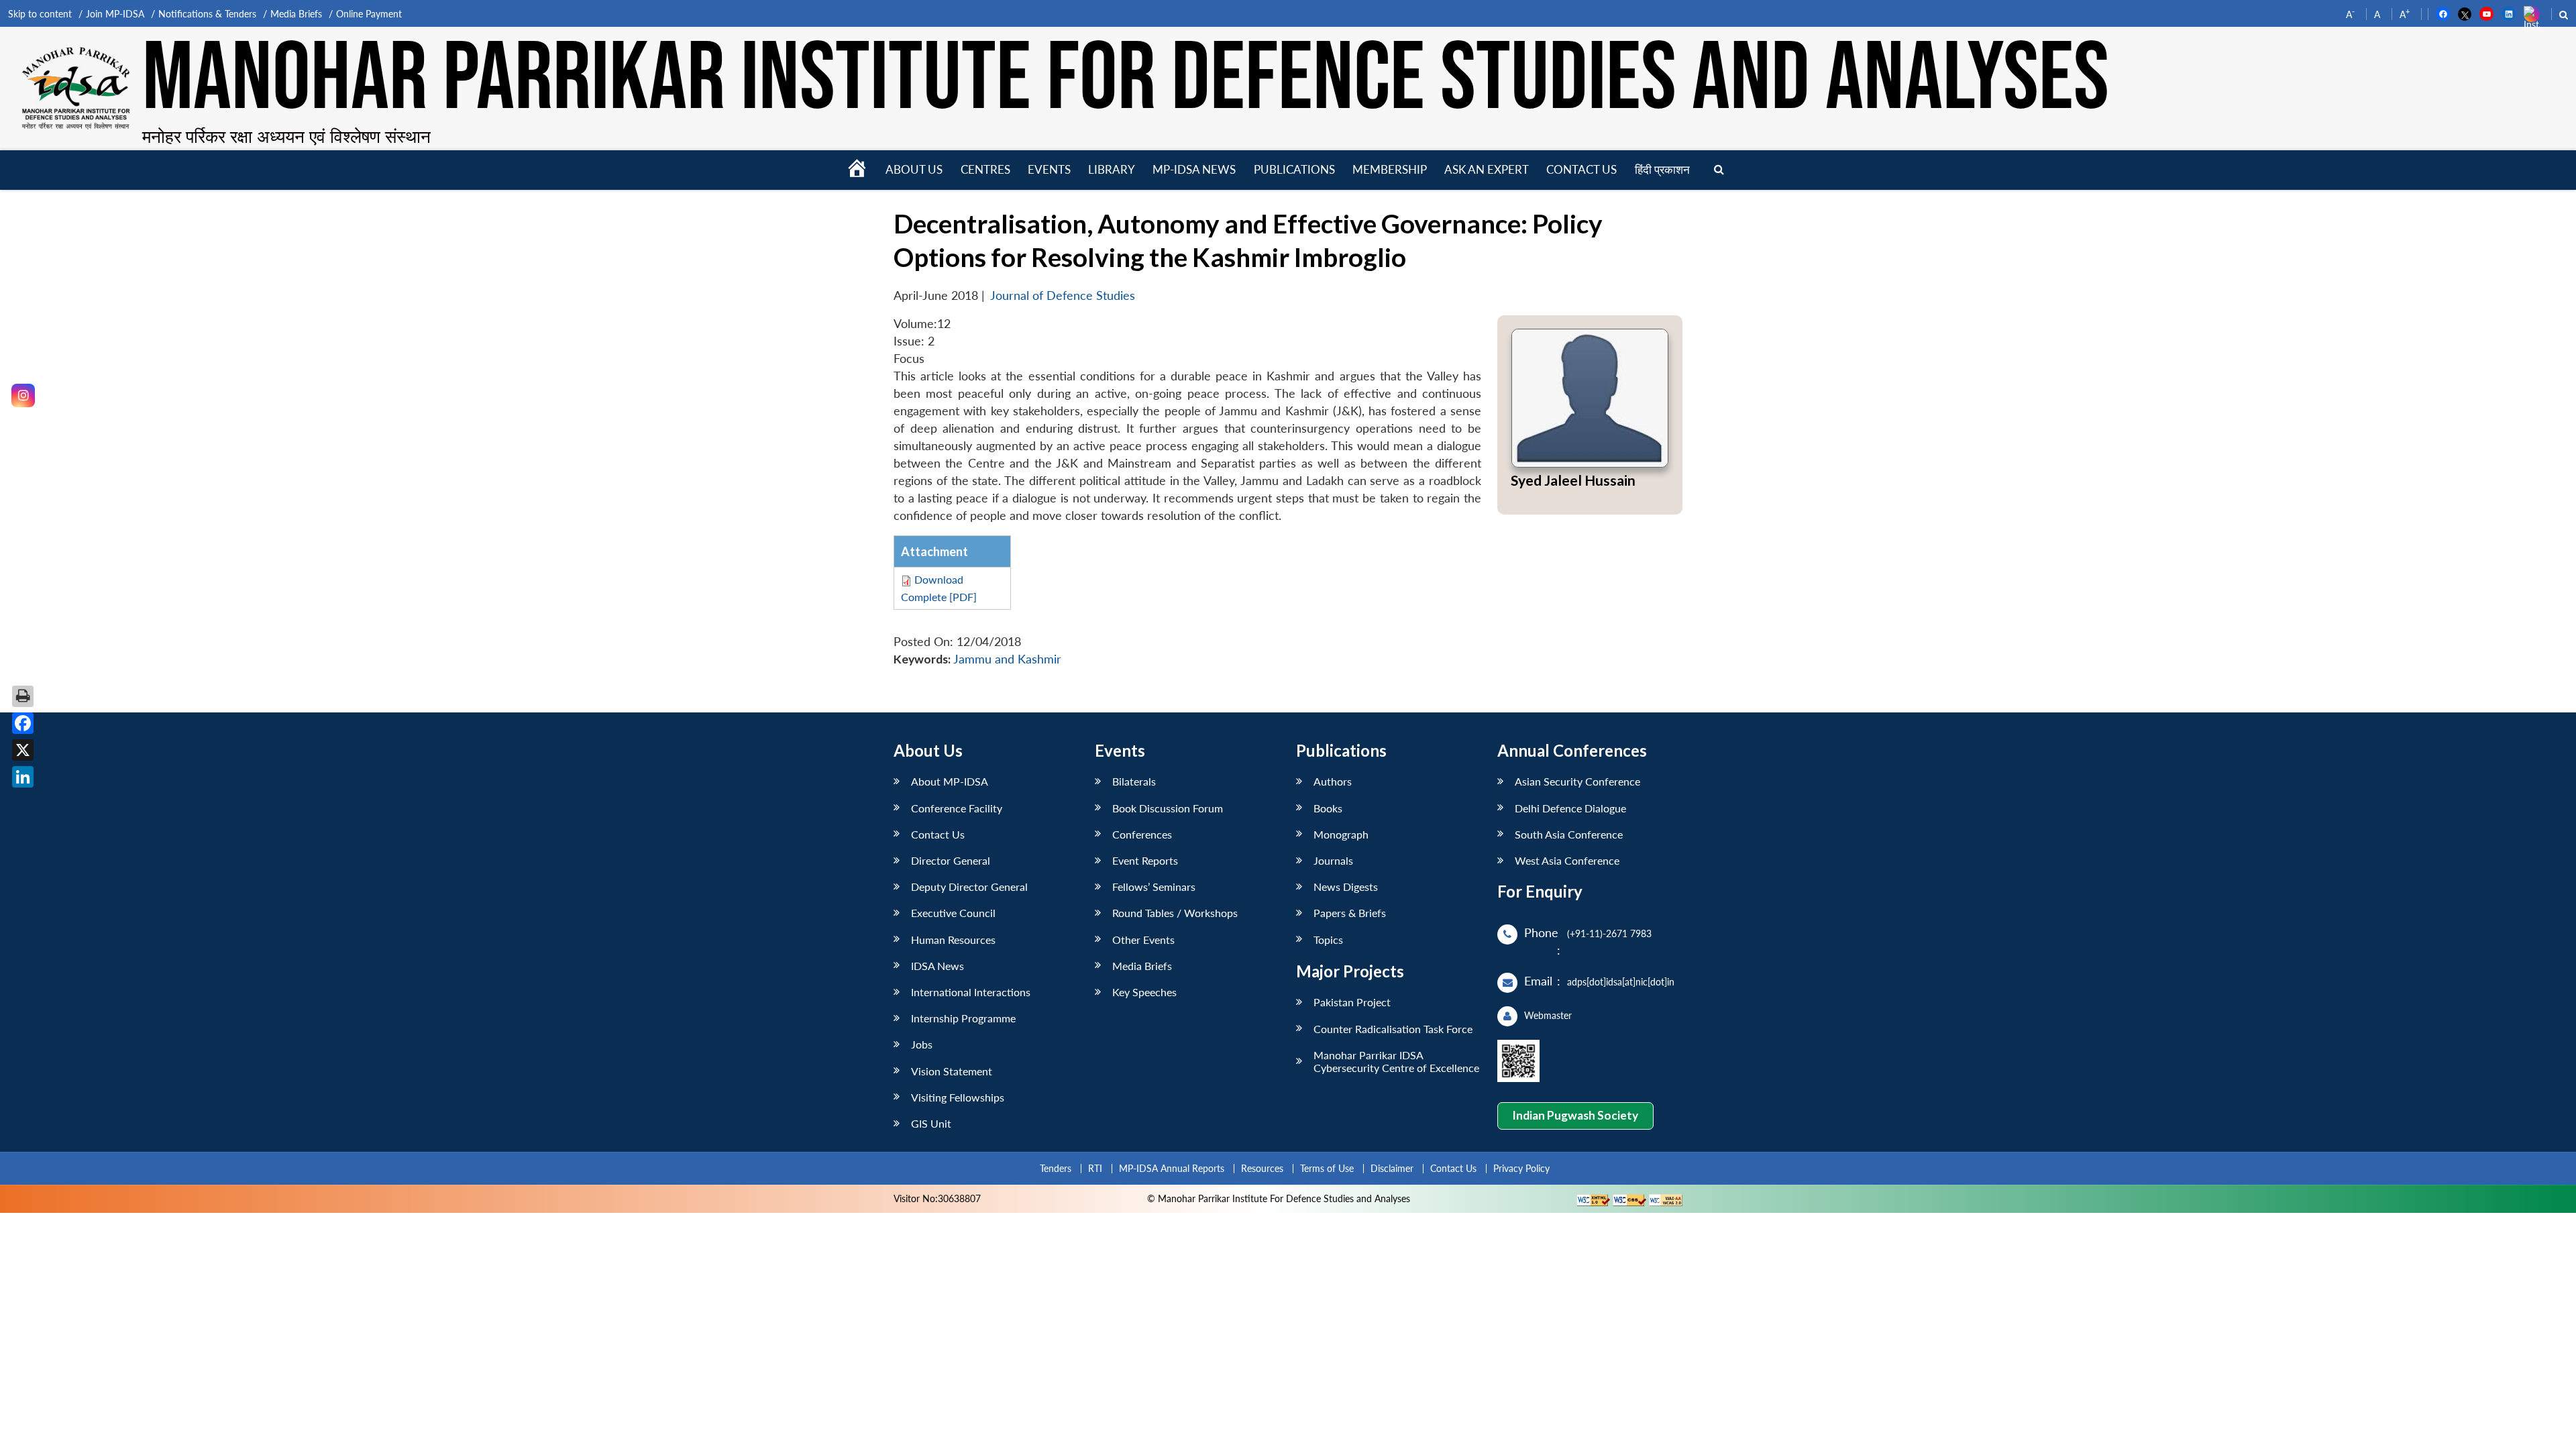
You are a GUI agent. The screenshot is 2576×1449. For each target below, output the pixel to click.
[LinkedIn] (23, 777)
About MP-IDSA (950, 781)
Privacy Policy (1521, 1168)
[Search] (1719, 170)
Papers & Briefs (1350, 913)
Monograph (1341, 834)
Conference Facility (957, 808)
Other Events (1143, 940)
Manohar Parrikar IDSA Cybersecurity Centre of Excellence (1396, 1061)
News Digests (1346, 887)
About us (914, 169)
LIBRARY (1112, 169)
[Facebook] (23, 723)
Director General (951, 860)
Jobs (922, 1044)
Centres (985, 169)
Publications (1294, 169)
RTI (1095, 1168)
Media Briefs (296, 14)
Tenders (1056, 1168)
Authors (1333, 781)
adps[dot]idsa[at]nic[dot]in (1621, 982)
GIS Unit (931, 1123)
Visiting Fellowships (958, 1097)
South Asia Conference (1569, 834)
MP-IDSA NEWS (1194, 169)
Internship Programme (963, 1018)
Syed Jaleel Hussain (1573, 480)
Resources (1262, 1168)
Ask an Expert (1487, 169)
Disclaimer (1392, 1168)
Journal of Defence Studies (1063, 296)
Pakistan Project (1352, 1002)
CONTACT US (1581, 169)
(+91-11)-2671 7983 (1609, 933)
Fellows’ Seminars (1154, 887)
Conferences (1142, 834)
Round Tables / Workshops (1175, 913)
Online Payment (369, 14)
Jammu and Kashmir (1007, 659)
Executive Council (953, 913)
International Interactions (971, 992)
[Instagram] (23, 395)
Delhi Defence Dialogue (1570, 808)
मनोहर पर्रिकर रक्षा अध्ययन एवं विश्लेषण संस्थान (286, 136)
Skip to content (40, 14)
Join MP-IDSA (115, 14)
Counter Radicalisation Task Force (1393, 1029)
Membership (1390, 169)
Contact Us (938, 834)
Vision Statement (952, 1071)
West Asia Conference (1567, 860)
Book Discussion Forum (1168, 808)
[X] (23, 750)
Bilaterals (1134, 781)
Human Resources (953, 940)
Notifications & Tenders (207, 14)
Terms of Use (1327, 1168)
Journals (1333, 860)
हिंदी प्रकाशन (1662, 169)
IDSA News (937, 966)
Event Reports (1145, 860)
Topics (1328, 940)
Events (1049, 169)
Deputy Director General (969, 887)
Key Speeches (1144, 992)
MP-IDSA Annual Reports (1172, 1168)
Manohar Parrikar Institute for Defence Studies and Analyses (1126, 80)
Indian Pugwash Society (1575, 1115)
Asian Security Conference (1577, 781)
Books (1328, 808)
